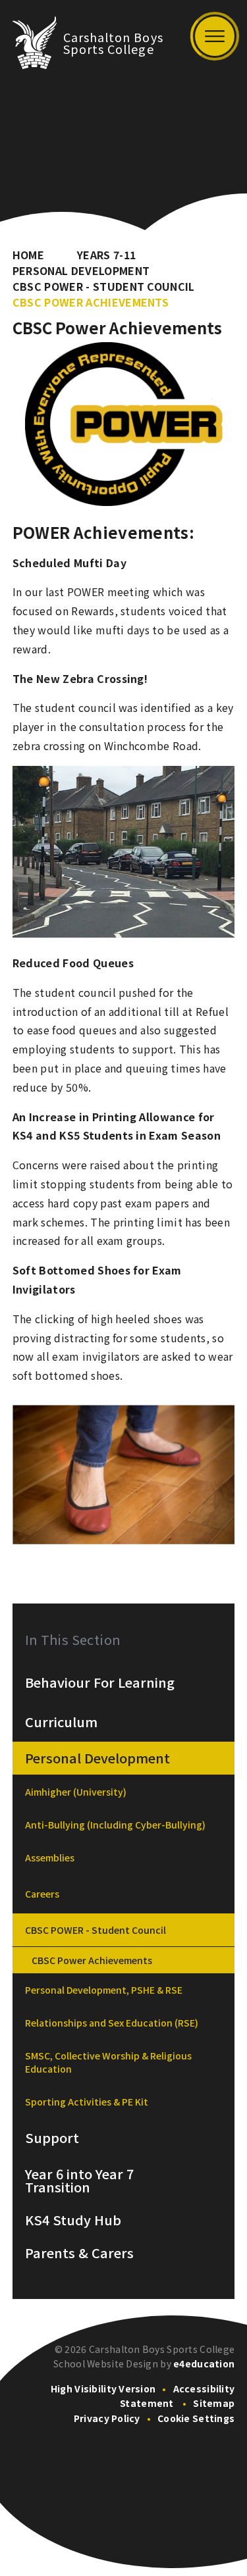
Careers (42, 1894)
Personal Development (81, 270)
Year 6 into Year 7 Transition (79, 2181)
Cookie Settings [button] (196, 2418)
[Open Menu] (215, 36)
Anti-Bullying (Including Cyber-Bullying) (115, 1825)
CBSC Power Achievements (91, 302)
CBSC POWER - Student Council (104, 286)
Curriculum (61, 1722)
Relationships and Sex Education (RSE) (112, 2023)
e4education (204, 2363)
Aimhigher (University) (76, 1792)
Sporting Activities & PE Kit (87, 2102)
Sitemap (214, 2403)
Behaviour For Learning (100, 1682)
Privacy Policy (107, 2418)
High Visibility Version (103, 2388)
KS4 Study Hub (73, 2220)
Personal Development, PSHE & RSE (104, 1990)
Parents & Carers (79, 2253)
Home (28, 255)
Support (52, 2138)
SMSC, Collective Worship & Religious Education (108, 2062)
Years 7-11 (106, 255)
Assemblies (50, 1857)
